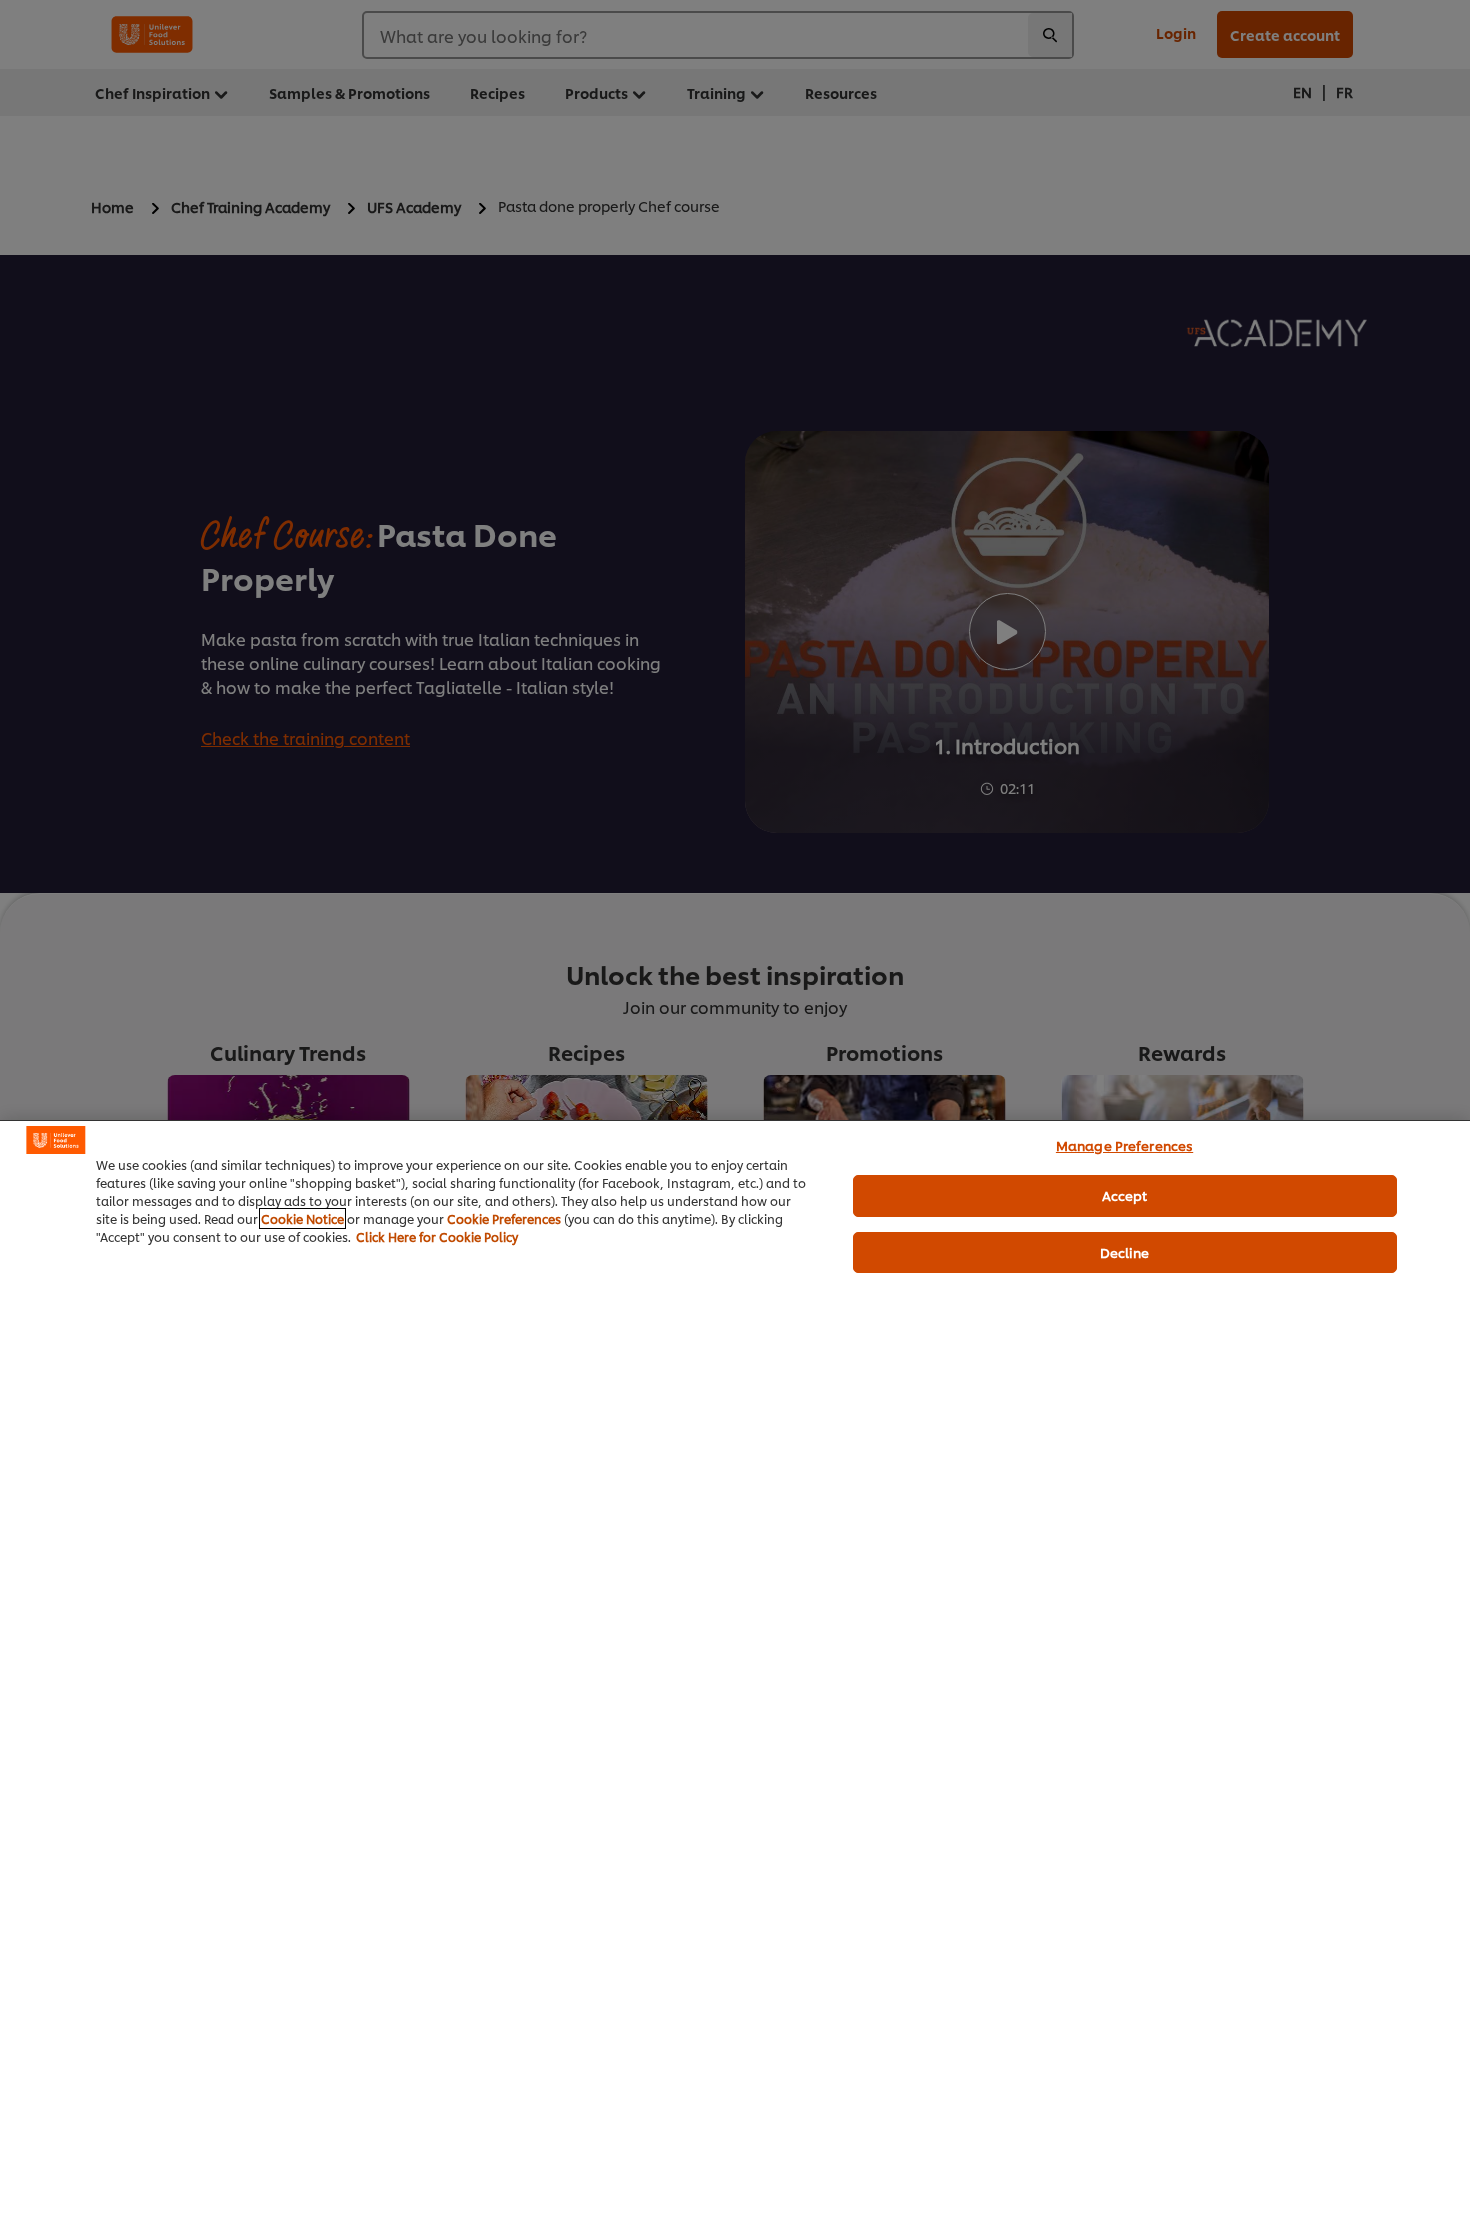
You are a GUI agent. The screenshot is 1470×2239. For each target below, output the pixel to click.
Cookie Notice (302, 1218)
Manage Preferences (1124, 1145)
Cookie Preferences (504, 1218)
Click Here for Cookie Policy (437, 1236)
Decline (1125, 1252)
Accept (1125, 1195)
